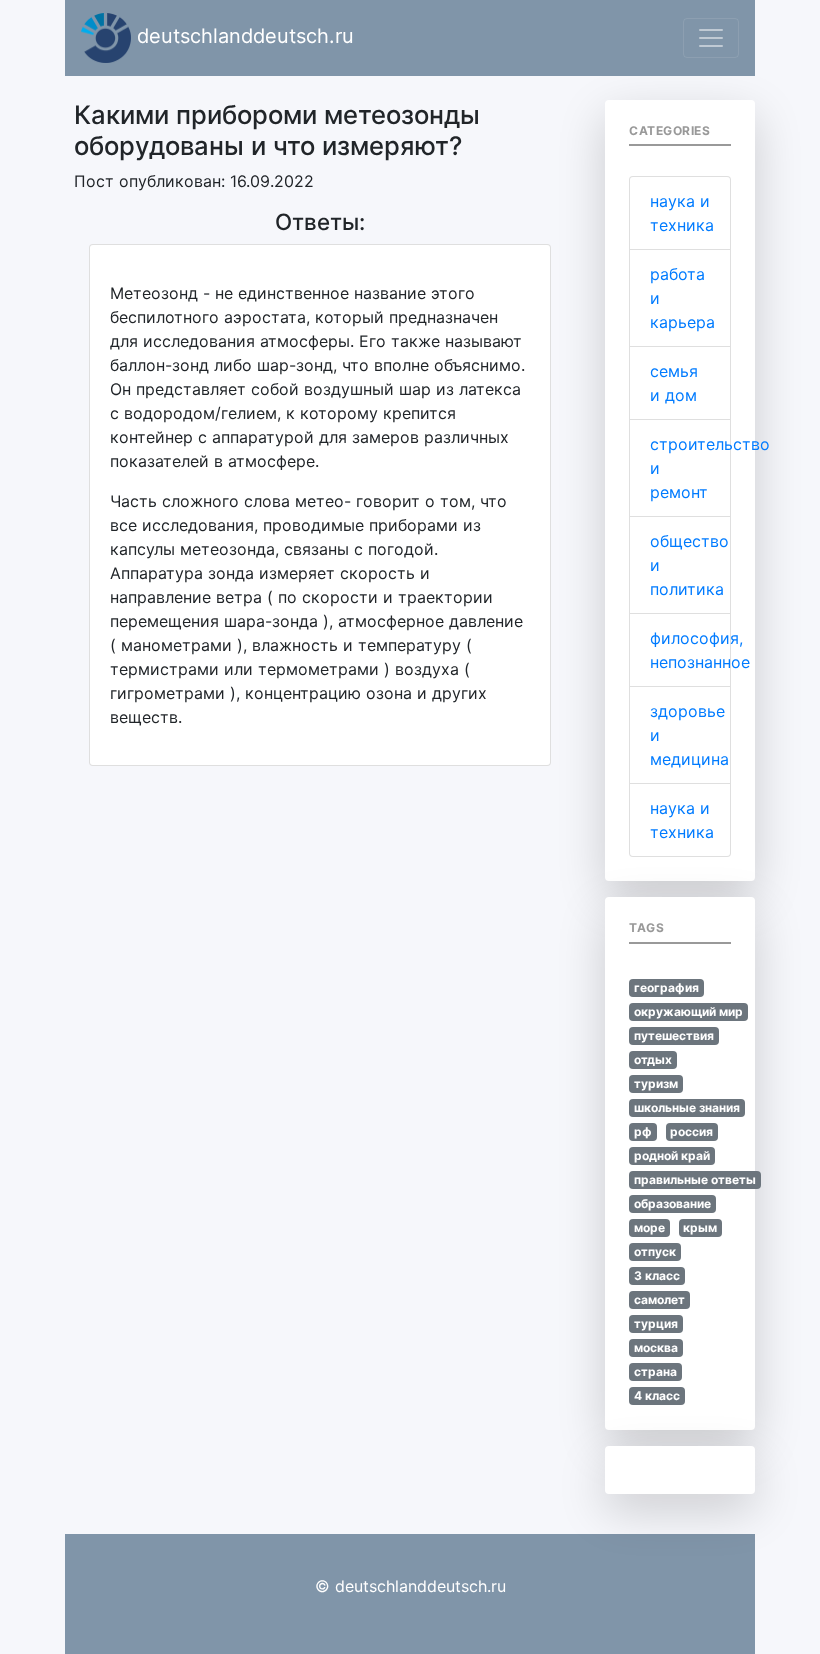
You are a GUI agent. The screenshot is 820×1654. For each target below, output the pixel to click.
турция (656, 1323)
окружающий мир (688, 1011)
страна (655, 1371)
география (666, 987)
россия (691, 1131)
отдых (653, 1059)
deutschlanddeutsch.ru (242, 36)
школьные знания (687, 1107)
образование (672, 1203)
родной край (672, 1155)
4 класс (657, 1395)
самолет (659, 1299)
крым (700, 1227)
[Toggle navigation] (711, 38)
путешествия (674, 1035)
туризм (656, 1083)
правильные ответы (695, 1179)
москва (656, 1347)
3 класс (657, 1275)
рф (643, 1131)
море (649, 1227)
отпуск (655, 1251)
